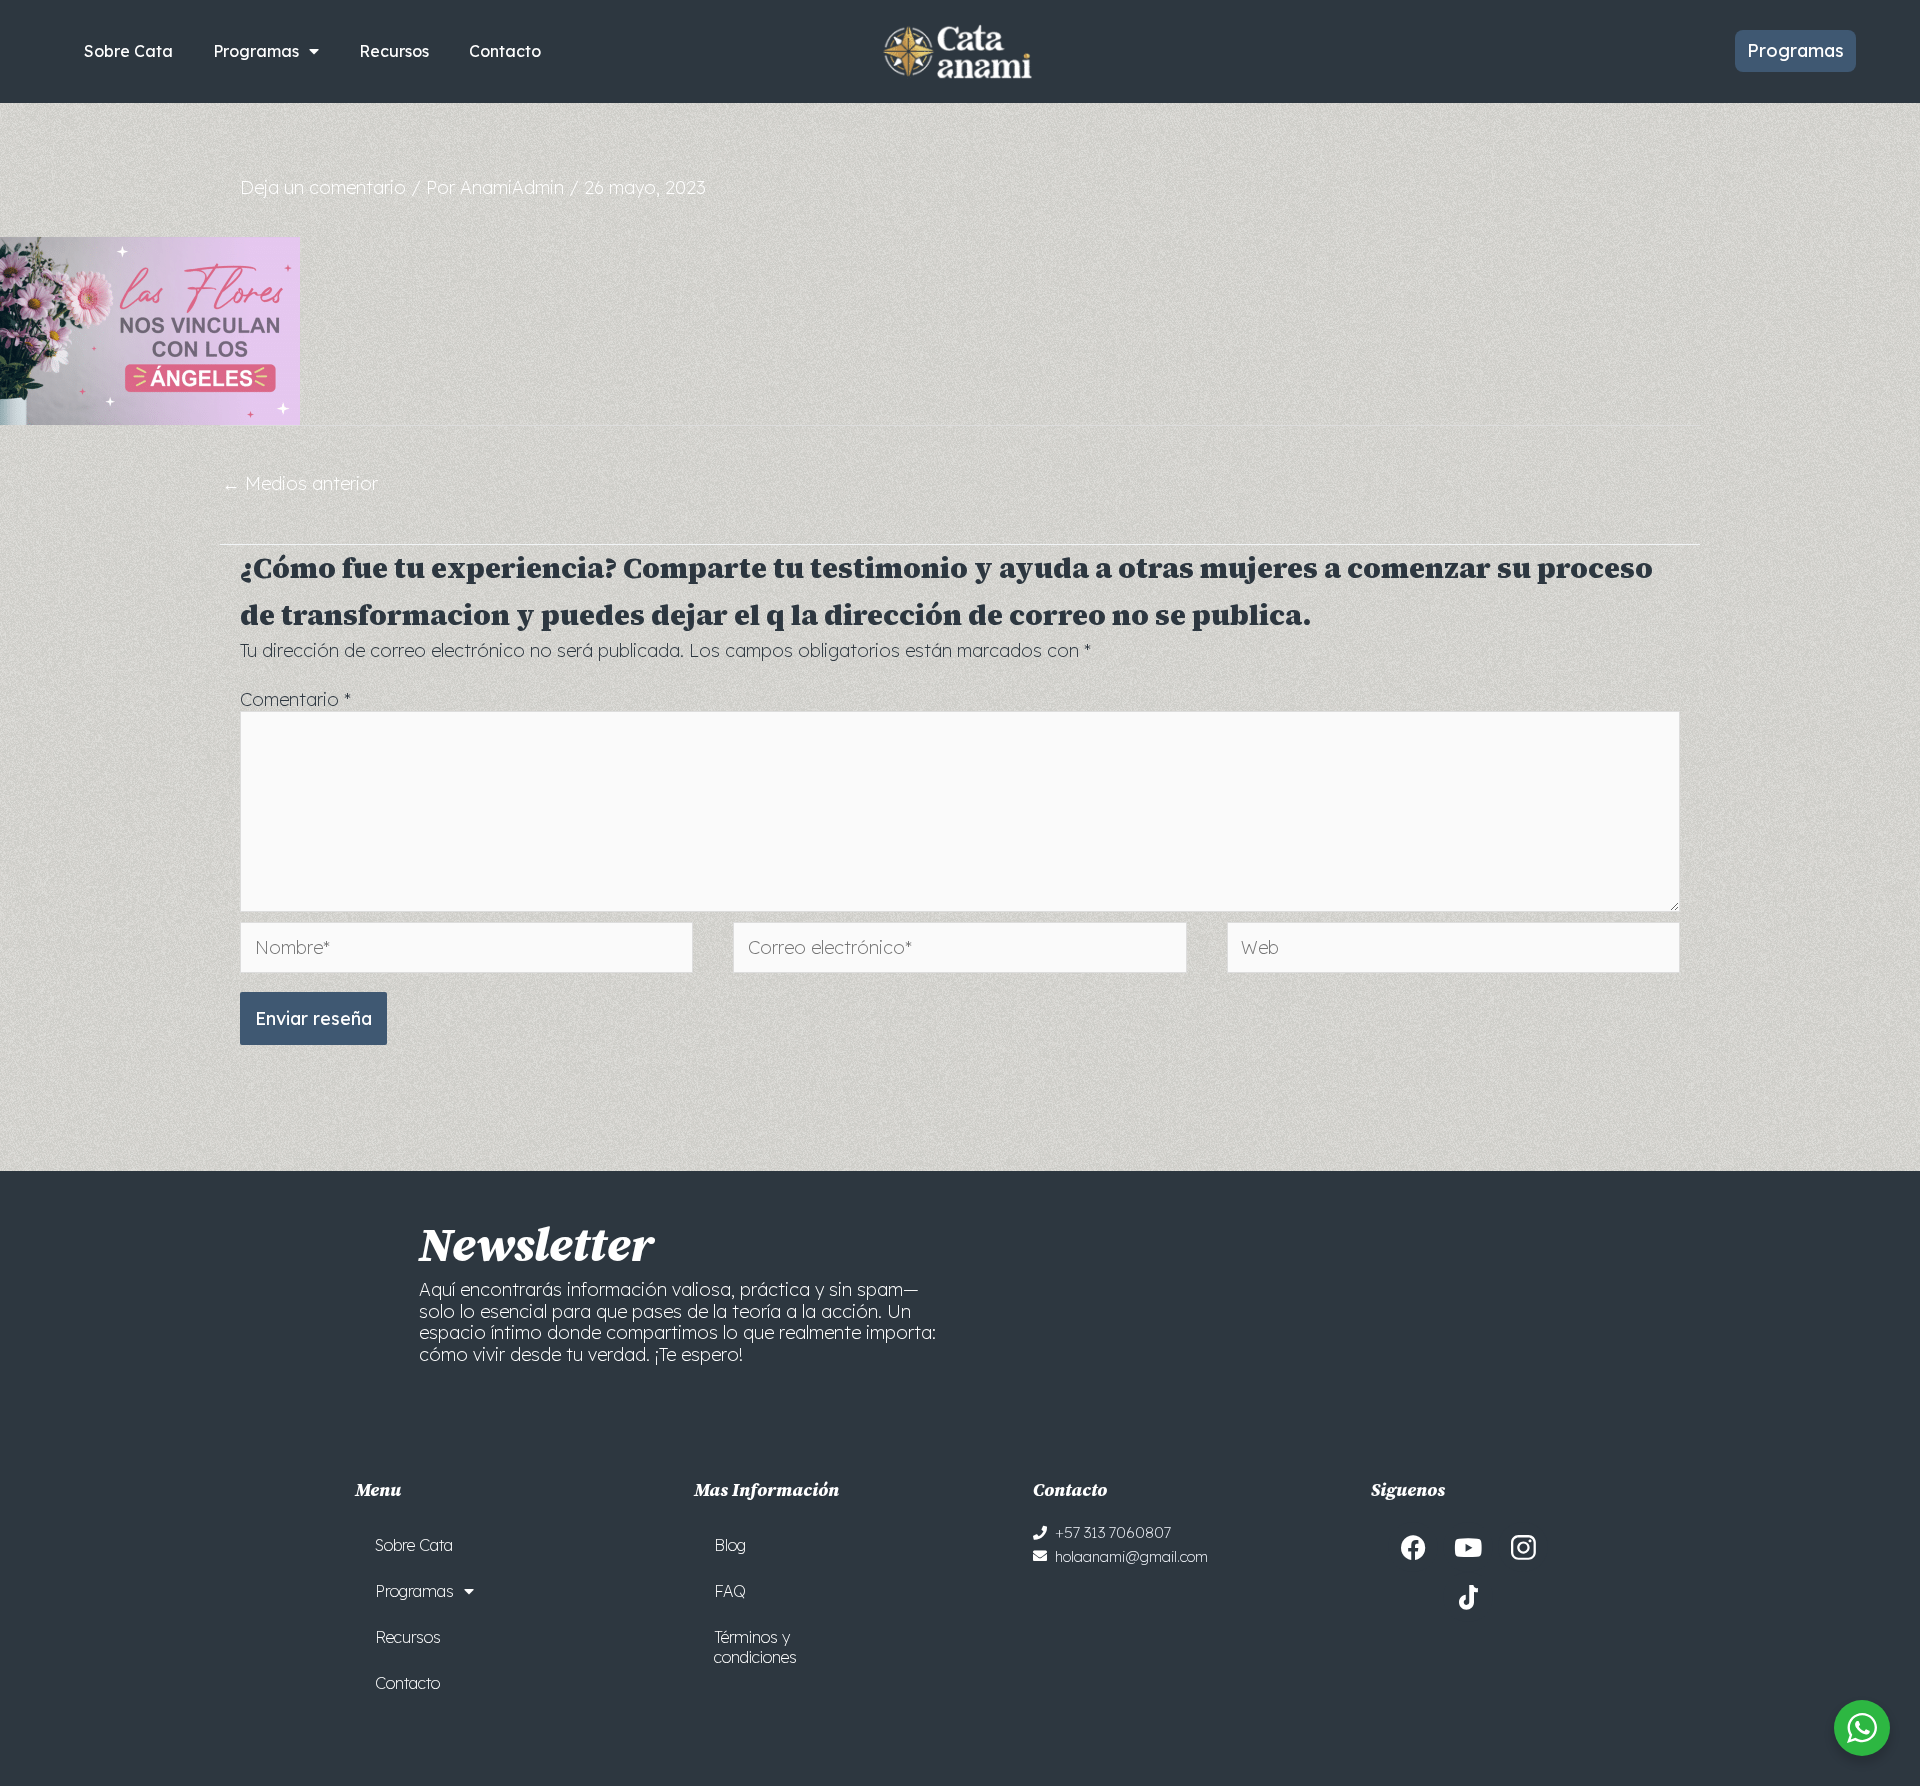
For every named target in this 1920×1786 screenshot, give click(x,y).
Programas (256, 51)
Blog (730, 1545)
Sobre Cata (128, 51)
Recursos (394, 51)
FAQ (730, 1591)
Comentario (295, 699)
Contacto (505, 51)
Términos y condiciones (755, 1647)
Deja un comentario (323, 187)
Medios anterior (300, 483)
